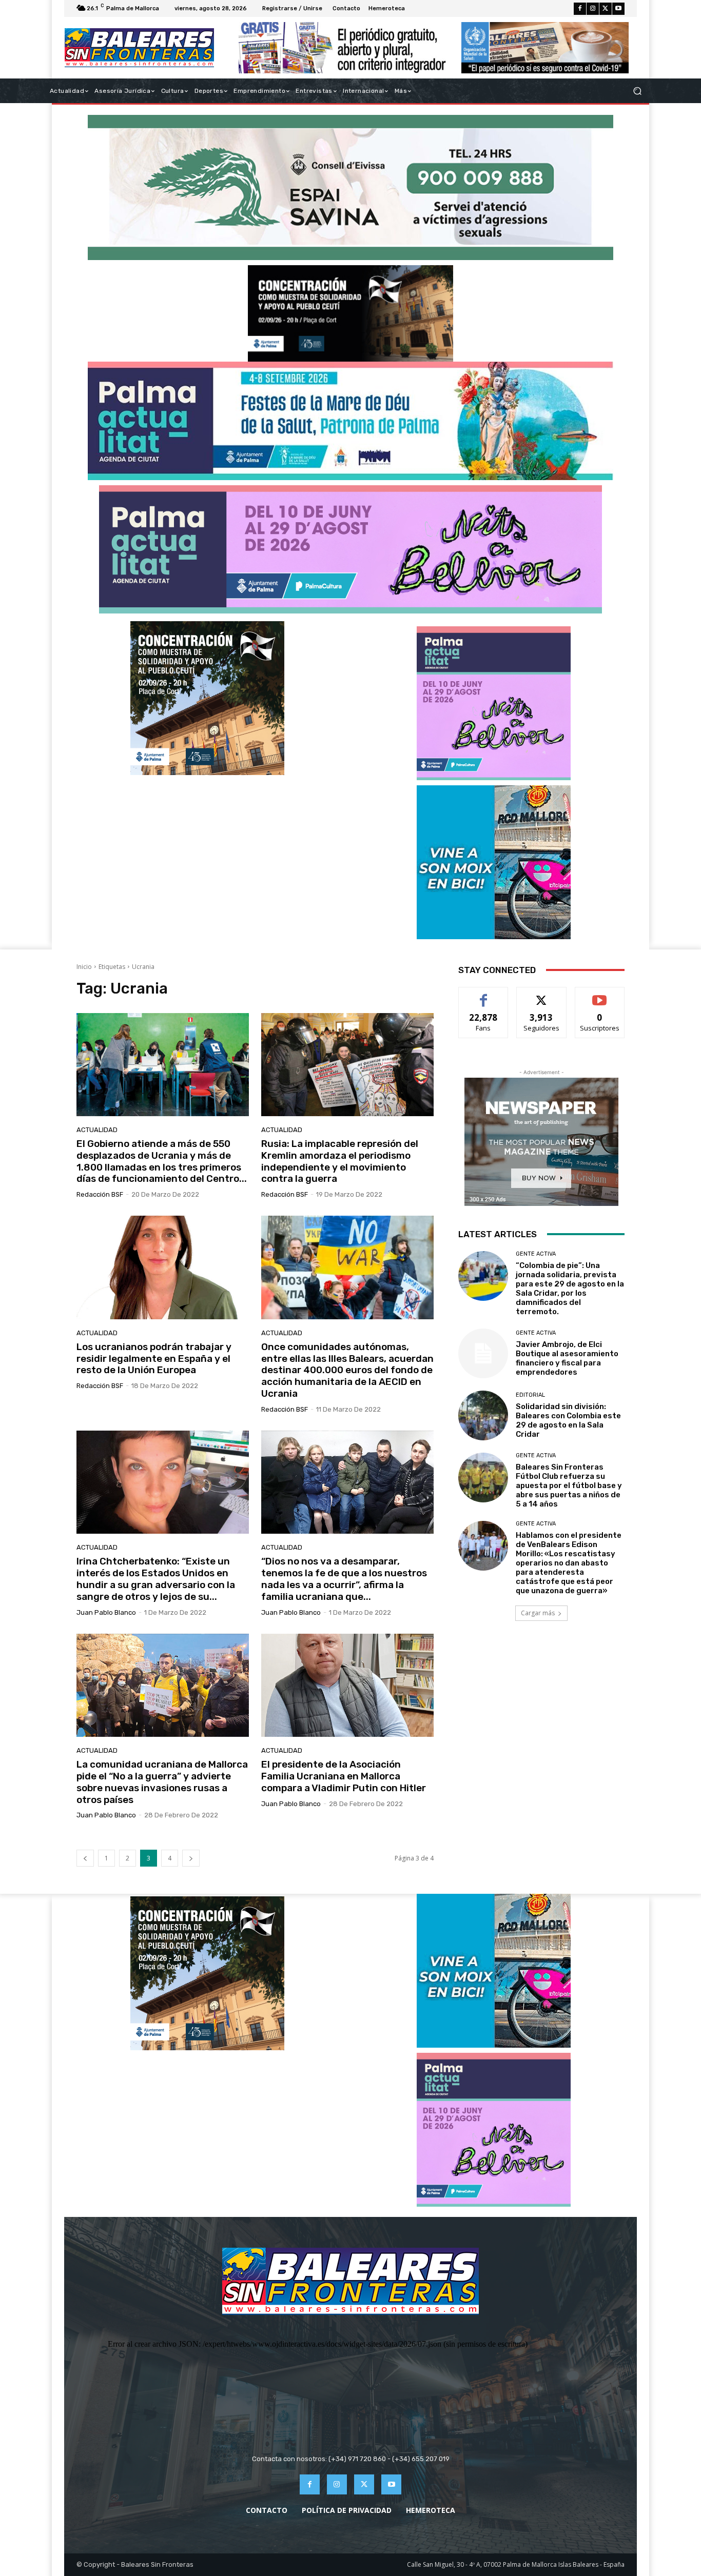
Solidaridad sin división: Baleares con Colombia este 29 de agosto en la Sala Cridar (568, 1420)
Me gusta (484, 995)
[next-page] (191, 1858)
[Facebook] (580, 9)
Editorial (530, 1395)
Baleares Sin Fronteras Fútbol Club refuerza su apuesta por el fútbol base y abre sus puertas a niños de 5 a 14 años (569, 1485)
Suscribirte (600, 995)
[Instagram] (593, 9)
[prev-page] (85, 1858)
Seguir (542, 995)
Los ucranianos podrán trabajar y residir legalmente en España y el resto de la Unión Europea (154, 1359)
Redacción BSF (100, 1194)
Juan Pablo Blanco (106, 1612)
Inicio (84, 967)
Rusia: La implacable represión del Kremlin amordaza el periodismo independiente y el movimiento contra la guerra (340, 1161)
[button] (637, 91)
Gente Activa (536, 1254)
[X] (606, 9)
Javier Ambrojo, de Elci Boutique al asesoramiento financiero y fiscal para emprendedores (567, 1358)
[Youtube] (618, 9)
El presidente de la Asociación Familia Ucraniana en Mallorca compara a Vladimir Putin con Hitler (344, 1776)
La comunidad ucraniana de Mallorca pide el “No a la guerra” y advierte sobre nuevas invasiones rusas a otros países (162, 1782)
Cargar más (538, 1613)
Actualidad (97, 1130)
